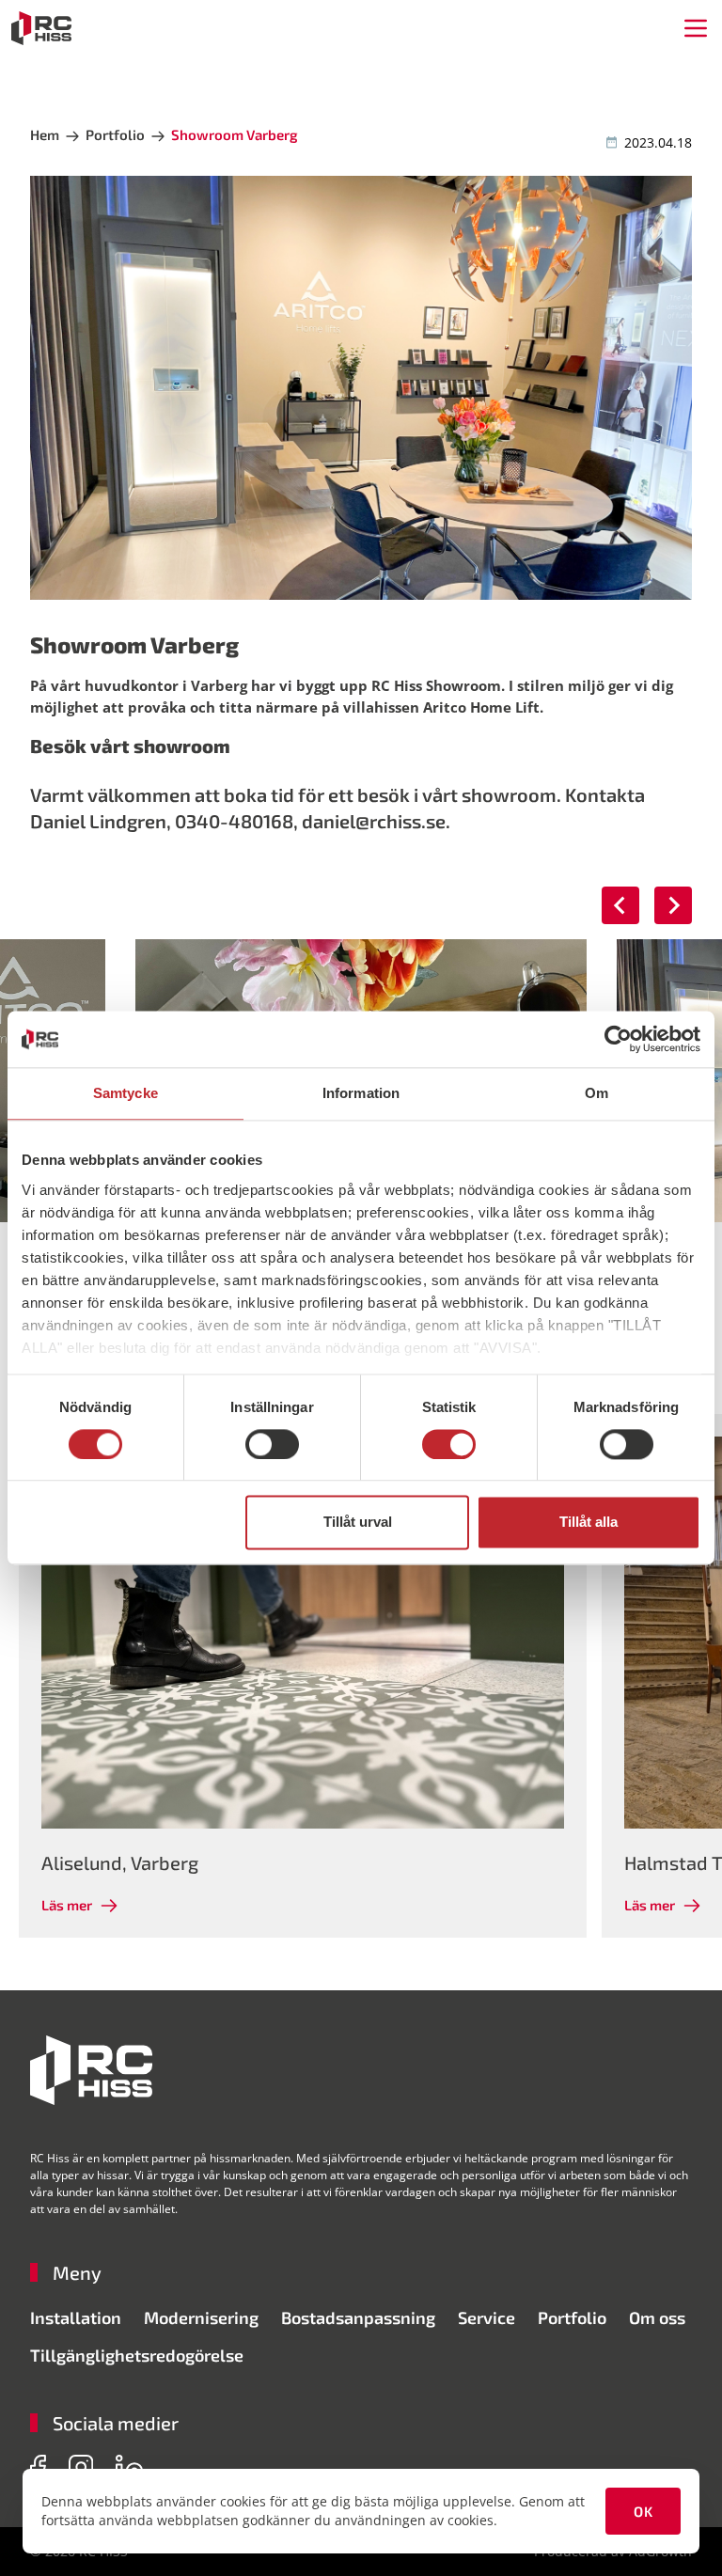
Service (487, 2317)
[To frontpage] (41, 28)
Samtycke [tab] (126, 1093)
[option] (303, 1676)
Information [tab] (361, 1093)
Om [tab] (596, 1093)
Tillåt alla (589, 1523)
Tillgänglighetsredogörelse (137, 2355)
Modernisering (201, 2317)
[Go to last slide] (620, 905)
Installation (76, 2317)
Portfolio (572, 2317)
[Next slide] (673, 905)
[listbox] (361, 1676)
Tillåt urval (358, 1523)
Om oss (657, 2317)
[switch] (272, 1444)
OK (643, 2511)
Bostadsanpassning (358, 2317)
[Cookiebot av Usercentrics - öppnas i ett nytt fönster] (618, 1039)
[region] (361, 1676)
